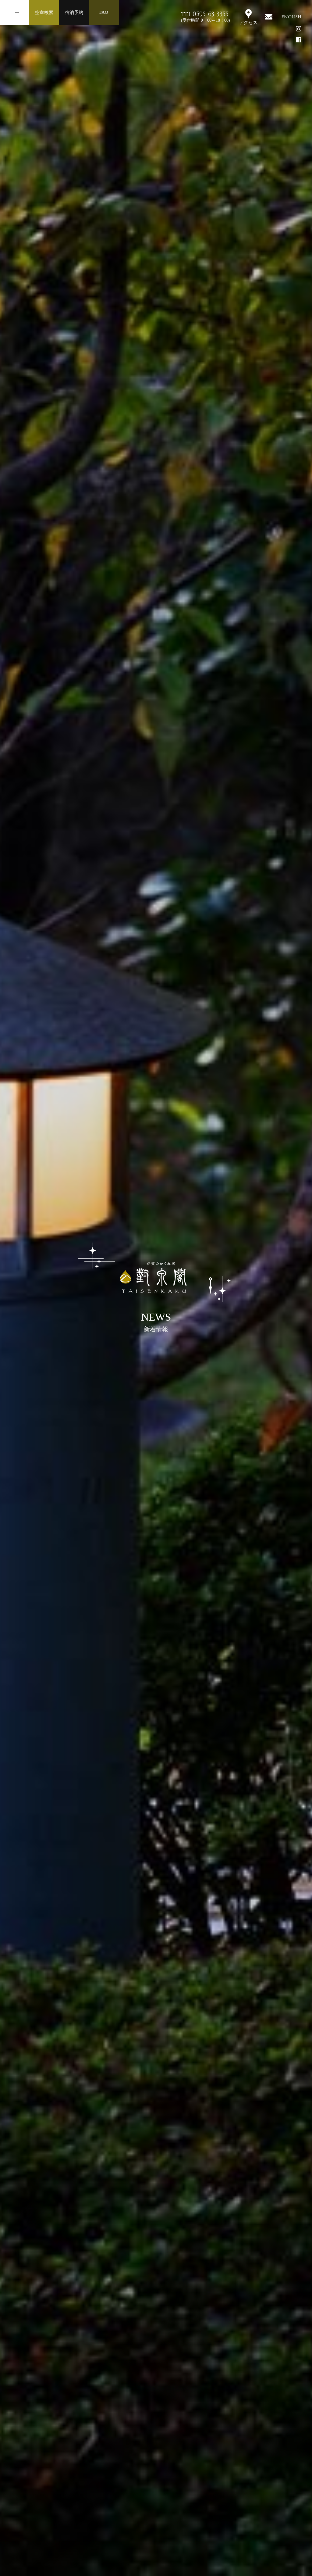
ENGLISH (291, 17)
